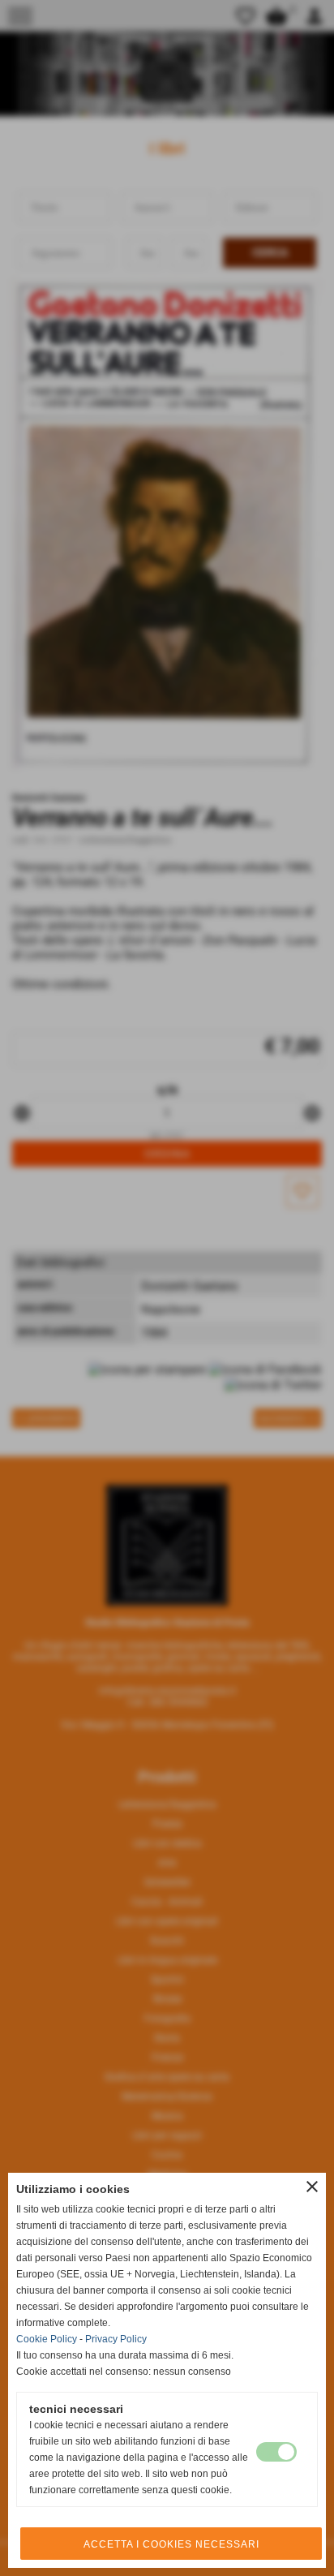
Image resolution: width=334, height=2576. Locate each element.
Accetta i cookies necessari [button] (171, 2544)
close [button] (312, 2187)
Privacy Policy (116, 2339)
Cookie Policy (47, 2339)
